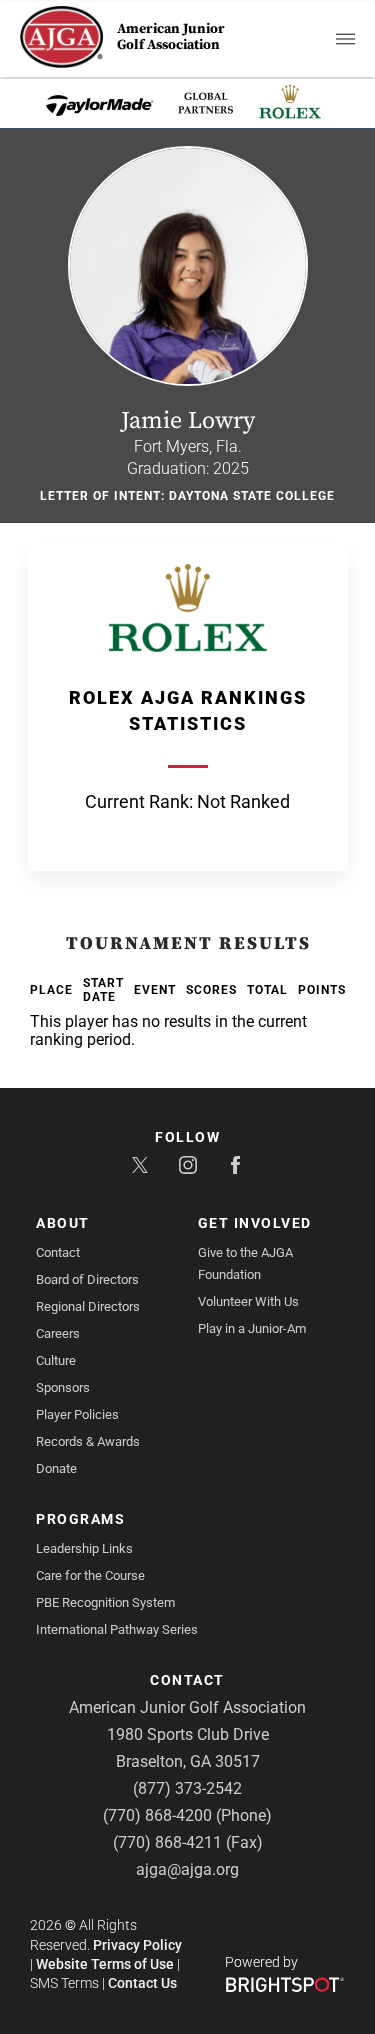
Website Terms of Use (105, 1964)
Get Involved (255, 1223)
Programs (80, 1519)
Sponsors (63, 1387)
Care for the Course (90, 1575)
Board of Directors (87, 1279)
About (63, 1223)
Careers (58, 1333)
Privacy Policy (137, 1945)
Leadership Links (84, 1548)
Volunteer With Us (248, 1301)
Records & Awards (88, 1441)
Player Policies (77, 1414)
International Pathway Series (117, 1629)
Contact (58, 1252)
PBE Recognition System (105, 1602)
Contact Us (142, 1983)
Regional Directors (88, 1306)
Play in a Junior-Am (252, 1328)
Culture (56, 1360)
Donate (56, 1468)
